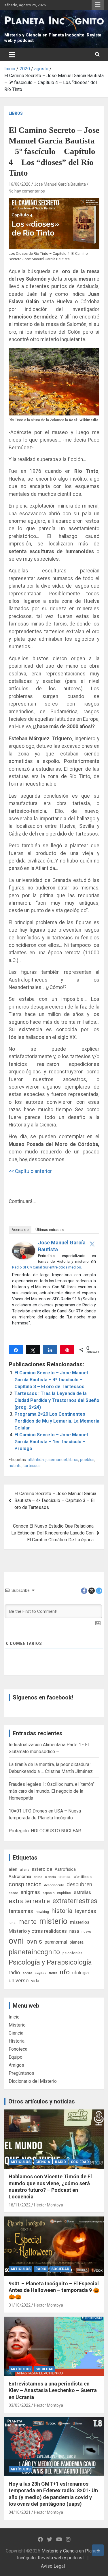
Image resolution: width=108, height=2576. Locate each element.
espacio (49, 1893)
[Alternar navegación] (12, 55)
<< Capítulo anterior (30, 1171)
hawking (42, 1912)
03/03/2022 (20, 2405)
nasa (74, 1931)
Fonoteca (18, 2049)
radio (14, 1972)
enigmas (30, 1892)
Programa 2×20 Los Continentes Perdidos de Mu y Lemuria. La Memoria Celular (57, 1421)
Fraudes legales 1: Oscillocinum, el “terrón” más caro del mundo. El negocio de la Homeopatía (52, 1791)
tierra (53, 1973)
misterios (80, 1922)
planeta (77, 1942)
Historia (17, 2041)
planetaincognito (34, 1952)
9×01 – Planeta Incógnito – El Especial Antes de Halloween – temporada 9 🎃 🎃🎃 (54, 2290)
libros (73, 1460)
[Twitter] (92, 1244)
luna (12, 1923)
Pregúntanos (21, 2073)
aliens (24, 1870)
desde (13, 1893)
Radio (60, 2162)
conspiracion (25, 1884)
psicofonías (72, 1953)
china (38, 1877)
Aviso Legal (53, 2566)
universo (19, 1980)
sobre (27, 1973)
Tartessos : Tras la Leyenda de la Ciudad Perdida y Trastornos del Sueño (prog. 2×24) (57, 1400)
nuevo (86, 1932)
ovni (16, 1941)
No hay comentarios (27, 191)
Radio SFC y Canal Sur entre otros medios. (47, 1267)
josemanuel (56, 1460)
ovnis (34, 1941)
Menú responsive (98, 5)
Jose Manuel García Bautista (60, 184)
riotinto (15, 1466)
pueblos (87, 1460)
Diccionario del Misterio (33, 2081)
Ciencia (16, 2033)
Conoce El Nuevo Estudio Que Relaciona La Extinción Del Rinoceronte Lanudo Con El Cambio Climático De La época (52, 1533)
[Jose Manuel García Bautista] (24, 1245)
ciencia (50, 1877)
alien (13, 1869)
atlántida (36, 1460)
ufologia (80, 1973)
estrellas (82, 1893)
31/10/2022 (20, 2305)
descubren (79, 1884)
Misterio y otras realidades (38, 1931)
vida (35, 1981)
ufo (65, 1972)
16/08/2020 (20, 184)
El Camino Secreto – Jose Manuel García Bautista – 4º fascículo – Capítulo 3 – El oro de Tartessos (51, 1380)
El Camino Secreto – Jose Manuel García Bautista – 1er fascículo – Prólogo (51, 1442)
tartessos (32, 1466)
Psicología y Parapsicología (50, 1962)
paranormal (56, 1942)
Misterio (17, 2025)
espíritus (64, 1893)
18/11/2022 (20, 2205)
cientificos (83, 1876)
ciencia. (65, 1876)
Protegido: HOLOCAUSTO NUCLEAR (45, 1831)
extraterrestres (75, 1901)
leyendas (86, 1911)
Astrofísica (65, 1869)
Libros (16, 113)
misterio (53, 1921)
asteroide (42, 1869)
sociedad (80, 2162)
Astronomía (20, 1876)
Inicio (14, 2017)
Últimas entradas (50, 1230)
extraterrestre (29, 1901)
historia (62, 1911)
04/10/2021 (20, 2512)
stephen (40, 1973)
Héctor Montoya (49, 2205)
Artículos (20, 2162)
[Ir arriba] (98, 2550)
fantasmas (21, 1911)
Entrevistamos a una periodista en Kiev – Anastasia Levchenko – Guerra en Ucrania (53, 2390)
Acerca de (20, 1230)
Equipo (16, 2057)
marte (27, 1922)
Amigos (16, 2065)
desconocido (54, 1885)
